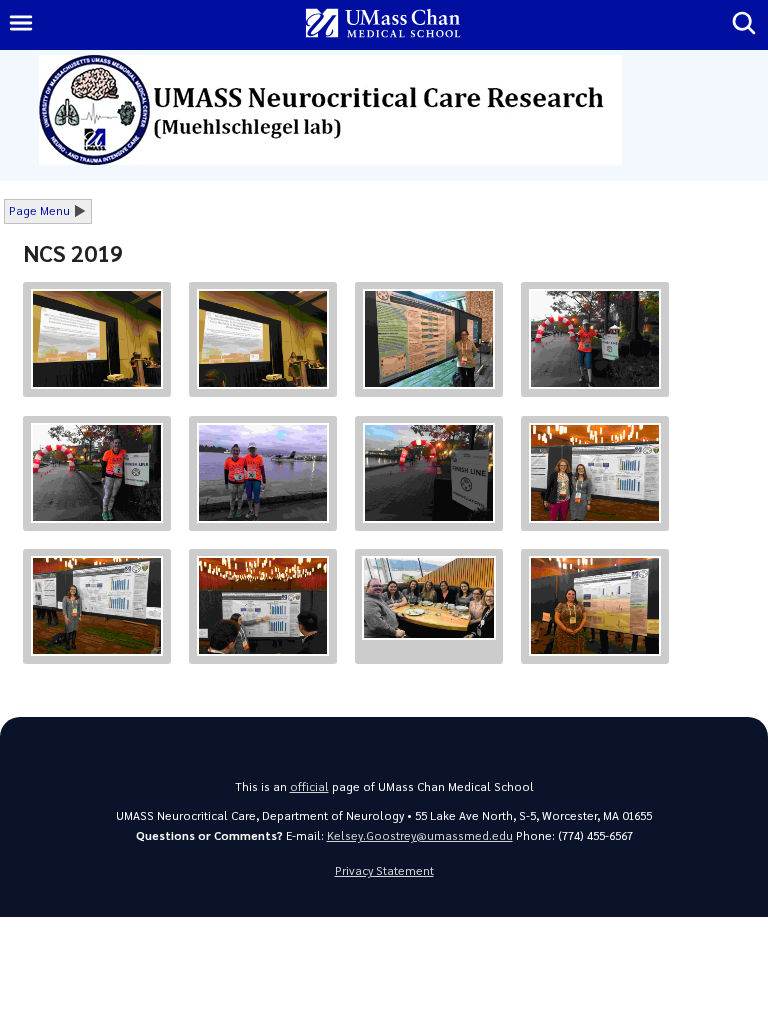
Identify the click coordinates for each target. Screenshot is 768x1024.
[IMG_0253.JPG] (595, 339)
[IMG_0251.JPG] (263, 473)
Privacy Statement (384, 870)
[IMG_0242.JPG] (263, 339)
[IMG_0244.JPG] (97, 339)
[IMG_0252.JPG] (97, 473)
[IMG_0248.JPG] (97, 606)
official (309, 786)
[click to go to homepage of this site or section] (365, 159)
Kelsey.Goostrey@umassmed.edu (420, 835)
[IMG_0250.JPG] (429, 473)
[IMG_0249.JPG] (595, 473)
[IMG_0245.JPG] (595, 606)
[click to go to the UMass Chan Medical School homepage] (383, 24)
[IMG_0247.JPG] (263, 606)
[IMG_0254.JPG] (429, 339)
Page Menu (39, 210)
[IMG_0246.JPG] (429, 598)
